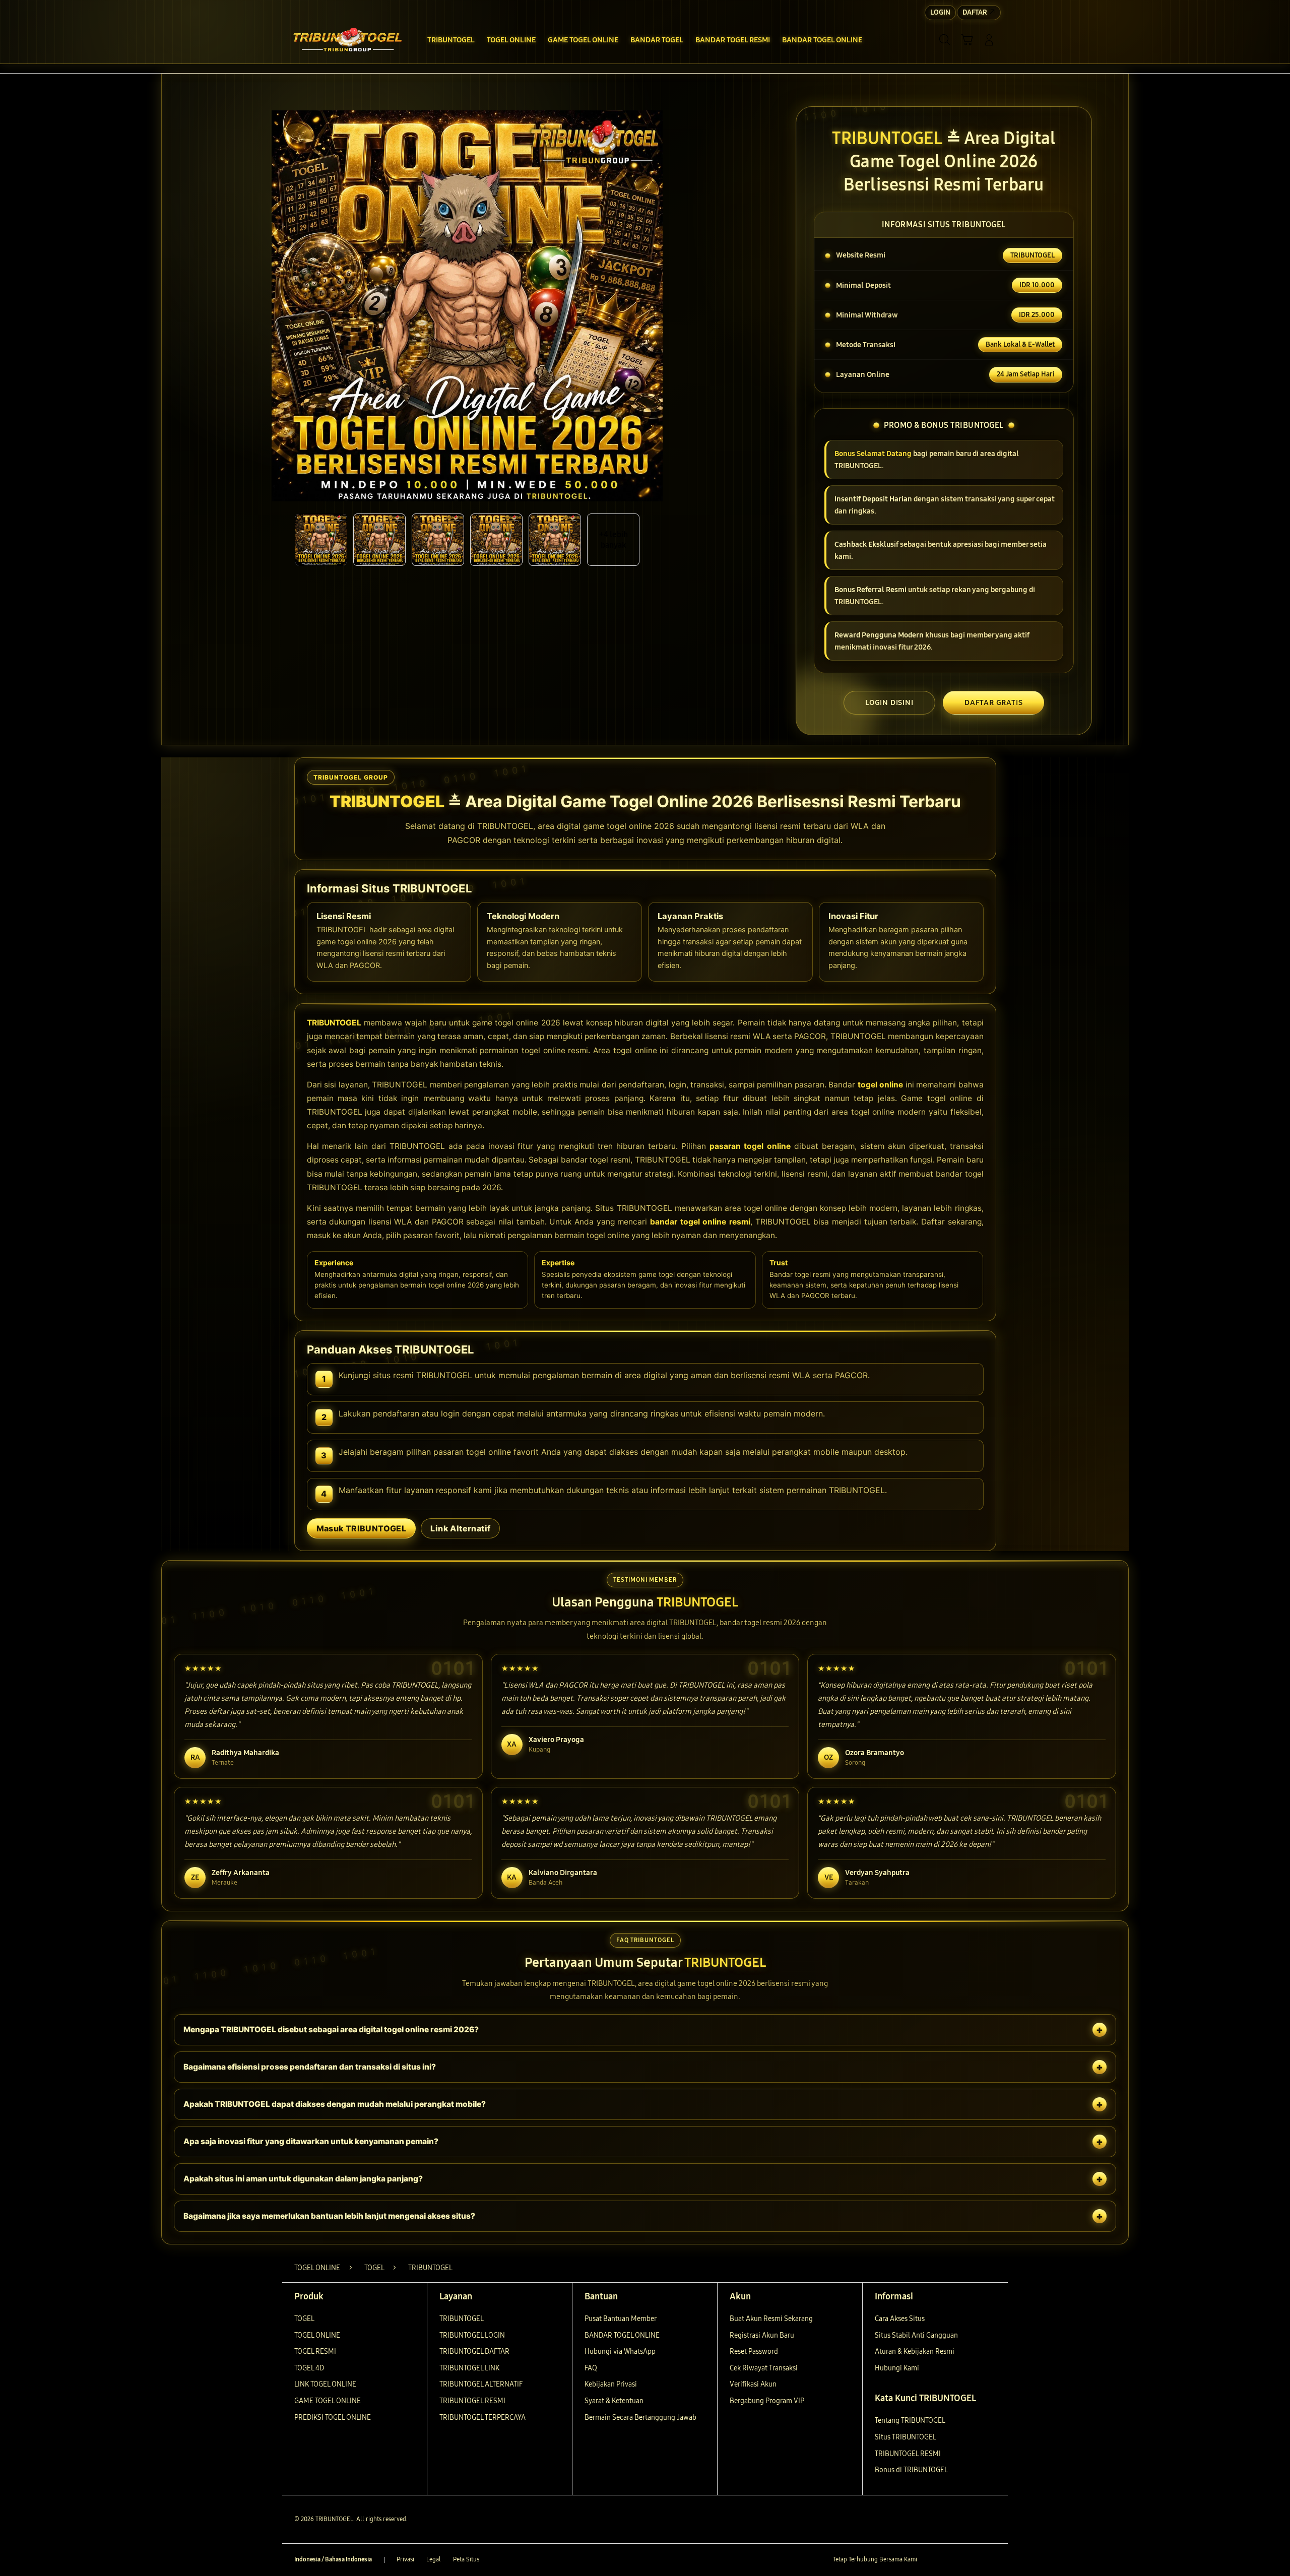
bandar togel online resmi (700, 1222)
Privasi (405, 2559)
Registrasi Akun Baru (762, 2335)
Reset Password (754, 2352)
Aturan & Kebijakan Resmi (915, 2352)
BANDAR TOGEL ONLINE (622, 2335)
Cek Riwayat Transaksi (764, 2368)
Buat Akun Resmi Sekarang (771, 2319)
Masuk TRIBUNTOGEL (362, 1528)
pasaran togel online (750, 1146)
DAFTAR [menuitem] (975, 12)
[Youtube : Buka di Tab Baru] (990, 2560)
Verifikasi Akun (753, 2384)
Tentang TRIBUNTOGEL (910, 2421)
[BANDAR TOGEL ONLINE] (348, 40)
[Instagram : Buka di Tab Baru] (970, 2560)
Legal (434, 2559)
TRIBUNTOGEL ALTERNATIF (481, 2384)
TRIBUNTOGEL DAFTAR (474, 2352)
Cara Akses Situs (900, 2319)
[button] (967, 40)
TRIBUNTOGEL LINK (469, 2368)
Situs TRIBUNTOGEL (906, 2437)
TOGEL (304, 2319)
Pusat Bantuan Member (621, 2319)
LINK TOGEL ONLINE (325, 2384)
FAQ (591, 2368)
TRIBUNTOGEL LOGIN (472, 2335)
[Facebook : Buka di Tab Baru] (931, 2560)
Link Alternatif (460, 1528)
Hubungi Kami (897, 2368)
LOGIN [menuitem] (940, 12)
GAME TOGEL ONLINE (328, 2401)
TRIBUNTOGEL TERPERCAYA (482, 2418)
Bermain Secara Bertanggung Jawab (640, 2418)
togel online (881, 1085)
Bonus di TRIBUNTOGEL (911, 2470)
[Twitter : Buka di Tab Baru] (950, 2560)
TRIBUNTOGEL (334, 1023)
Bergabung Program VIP (767, 2401)
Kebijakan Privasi (611, 2384)
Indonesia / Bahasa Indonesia (333, 2559)
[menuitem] (451, 41)
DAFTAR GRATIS (993, 702)
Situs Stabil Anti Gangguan (916, 2335)
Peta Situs (466, 2559)
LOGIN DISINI (889, 702)
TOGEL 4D (309, 2368)
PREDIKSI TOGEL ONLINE (333, 2418)
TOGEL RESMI (315, 2352)
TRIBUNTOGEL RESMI (472, 2401)
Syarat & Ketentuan (614, 2401)
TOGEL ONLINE (317, 2335)
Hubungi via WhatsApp (620, 2352)
